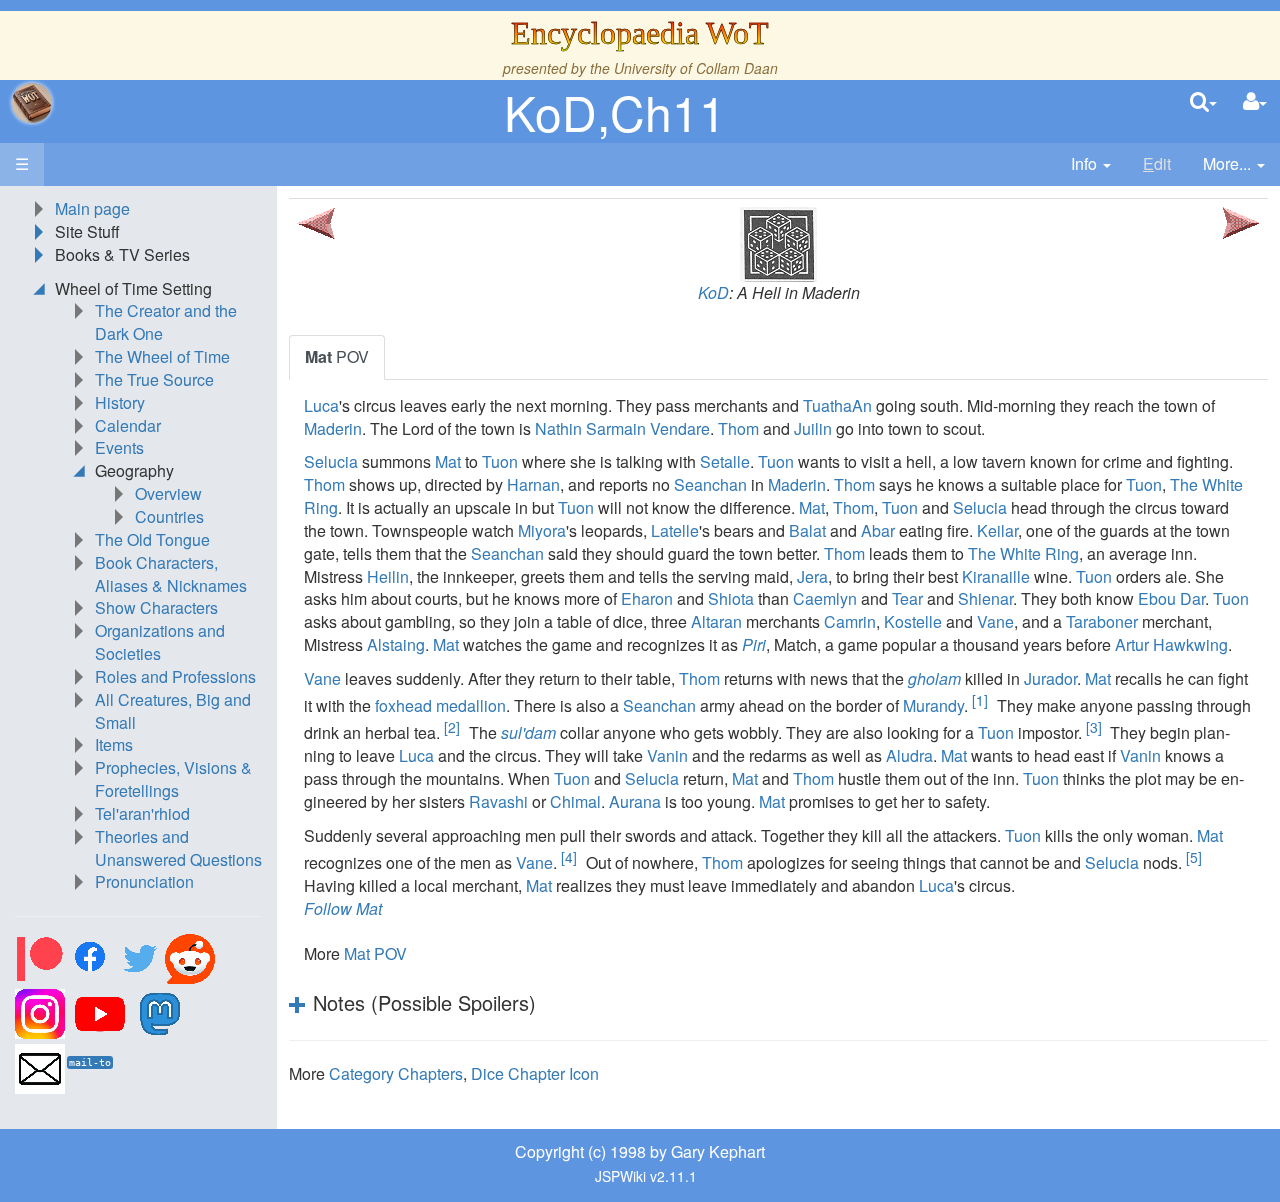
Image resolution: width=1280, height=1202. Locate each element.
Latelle (675, 530)
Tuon (500, 461)
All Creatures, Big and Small (173, 711)
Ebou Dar (1171, 598)
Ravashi (498, 801)
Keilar (997, 530)
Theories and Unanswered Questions (178, 848)
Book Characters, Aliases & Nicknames (171, 574)
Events (119, 447)
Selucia (331, 461)
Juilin (813, 428)
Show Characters (156, 607)
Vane (995, 621)
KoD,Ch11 (615, 111)
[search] (1203, 102)
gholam (934, 678)
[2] (452, 727)
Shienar (985, 598)
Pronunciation (144, 881)
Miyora (542, 530)
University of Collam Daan (696, 68)
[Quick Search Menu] (1203, 102)
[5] (1194, 857)
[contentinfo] (1091, 164)
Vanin (667, 755)
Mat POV (375, 953)
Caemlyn (825, 598)
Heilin (388, 576)
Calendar (128, 425)
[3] (1094, 727)
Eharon (647, 598)
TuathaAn (837, 405)
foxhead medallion (440, 705)
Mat (448, 461)
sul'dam (528, 732)
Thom (738, 428)
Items (114, 744)
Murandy (933, 705)
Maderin (333, 428)
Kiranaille (996, 576)
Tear (907, 598)
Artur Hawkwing (1171, 644)
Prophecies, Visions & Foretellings (173, 779)
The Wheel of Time (162, 356)
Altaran (716, 621)
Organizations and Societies (160, 642)
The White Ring (1023, 553)
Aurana (635, 801)
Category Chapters (396, 1073)
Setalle (725, 461)
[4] (569, 857)
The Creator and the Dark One (166, 322)
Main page (92, 208)
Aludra (909, 755)
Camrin (850, 621)
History (120, 402)
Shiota (731, 598)
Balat (807, 530)
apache (32, 103)
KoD (713, 292)
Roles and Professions (175, 676)
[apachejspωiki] (32, 103)
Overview (168, 493)
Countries (169, 516)
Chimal (575, 801)
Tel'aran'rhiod (142, 813)
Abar (878, 530)
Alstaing (396, 644)
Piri (754, 644)
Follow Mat (343, 908)
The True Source (154, 379)
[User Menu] (1255, 102)
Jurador (1050, 678)
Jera (812, 576)
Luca (321, 405)
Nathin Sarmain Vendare (622, 428)
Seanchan (710, 484)
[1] (980, 700)
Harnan (533, 484)
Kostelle (913, 621)
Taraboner (1102, 621)
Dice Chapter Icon (535, 1073)
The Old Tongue (152, 539)
